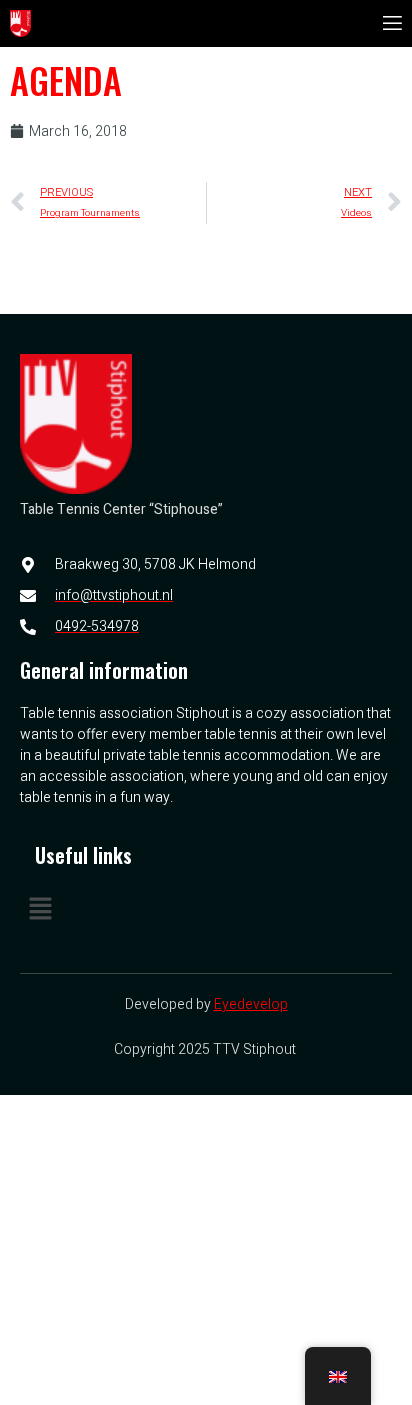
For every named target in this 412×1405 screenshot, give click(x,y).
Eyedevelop (251, 1004)
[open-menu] (391, 23)
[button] (206, 910)
